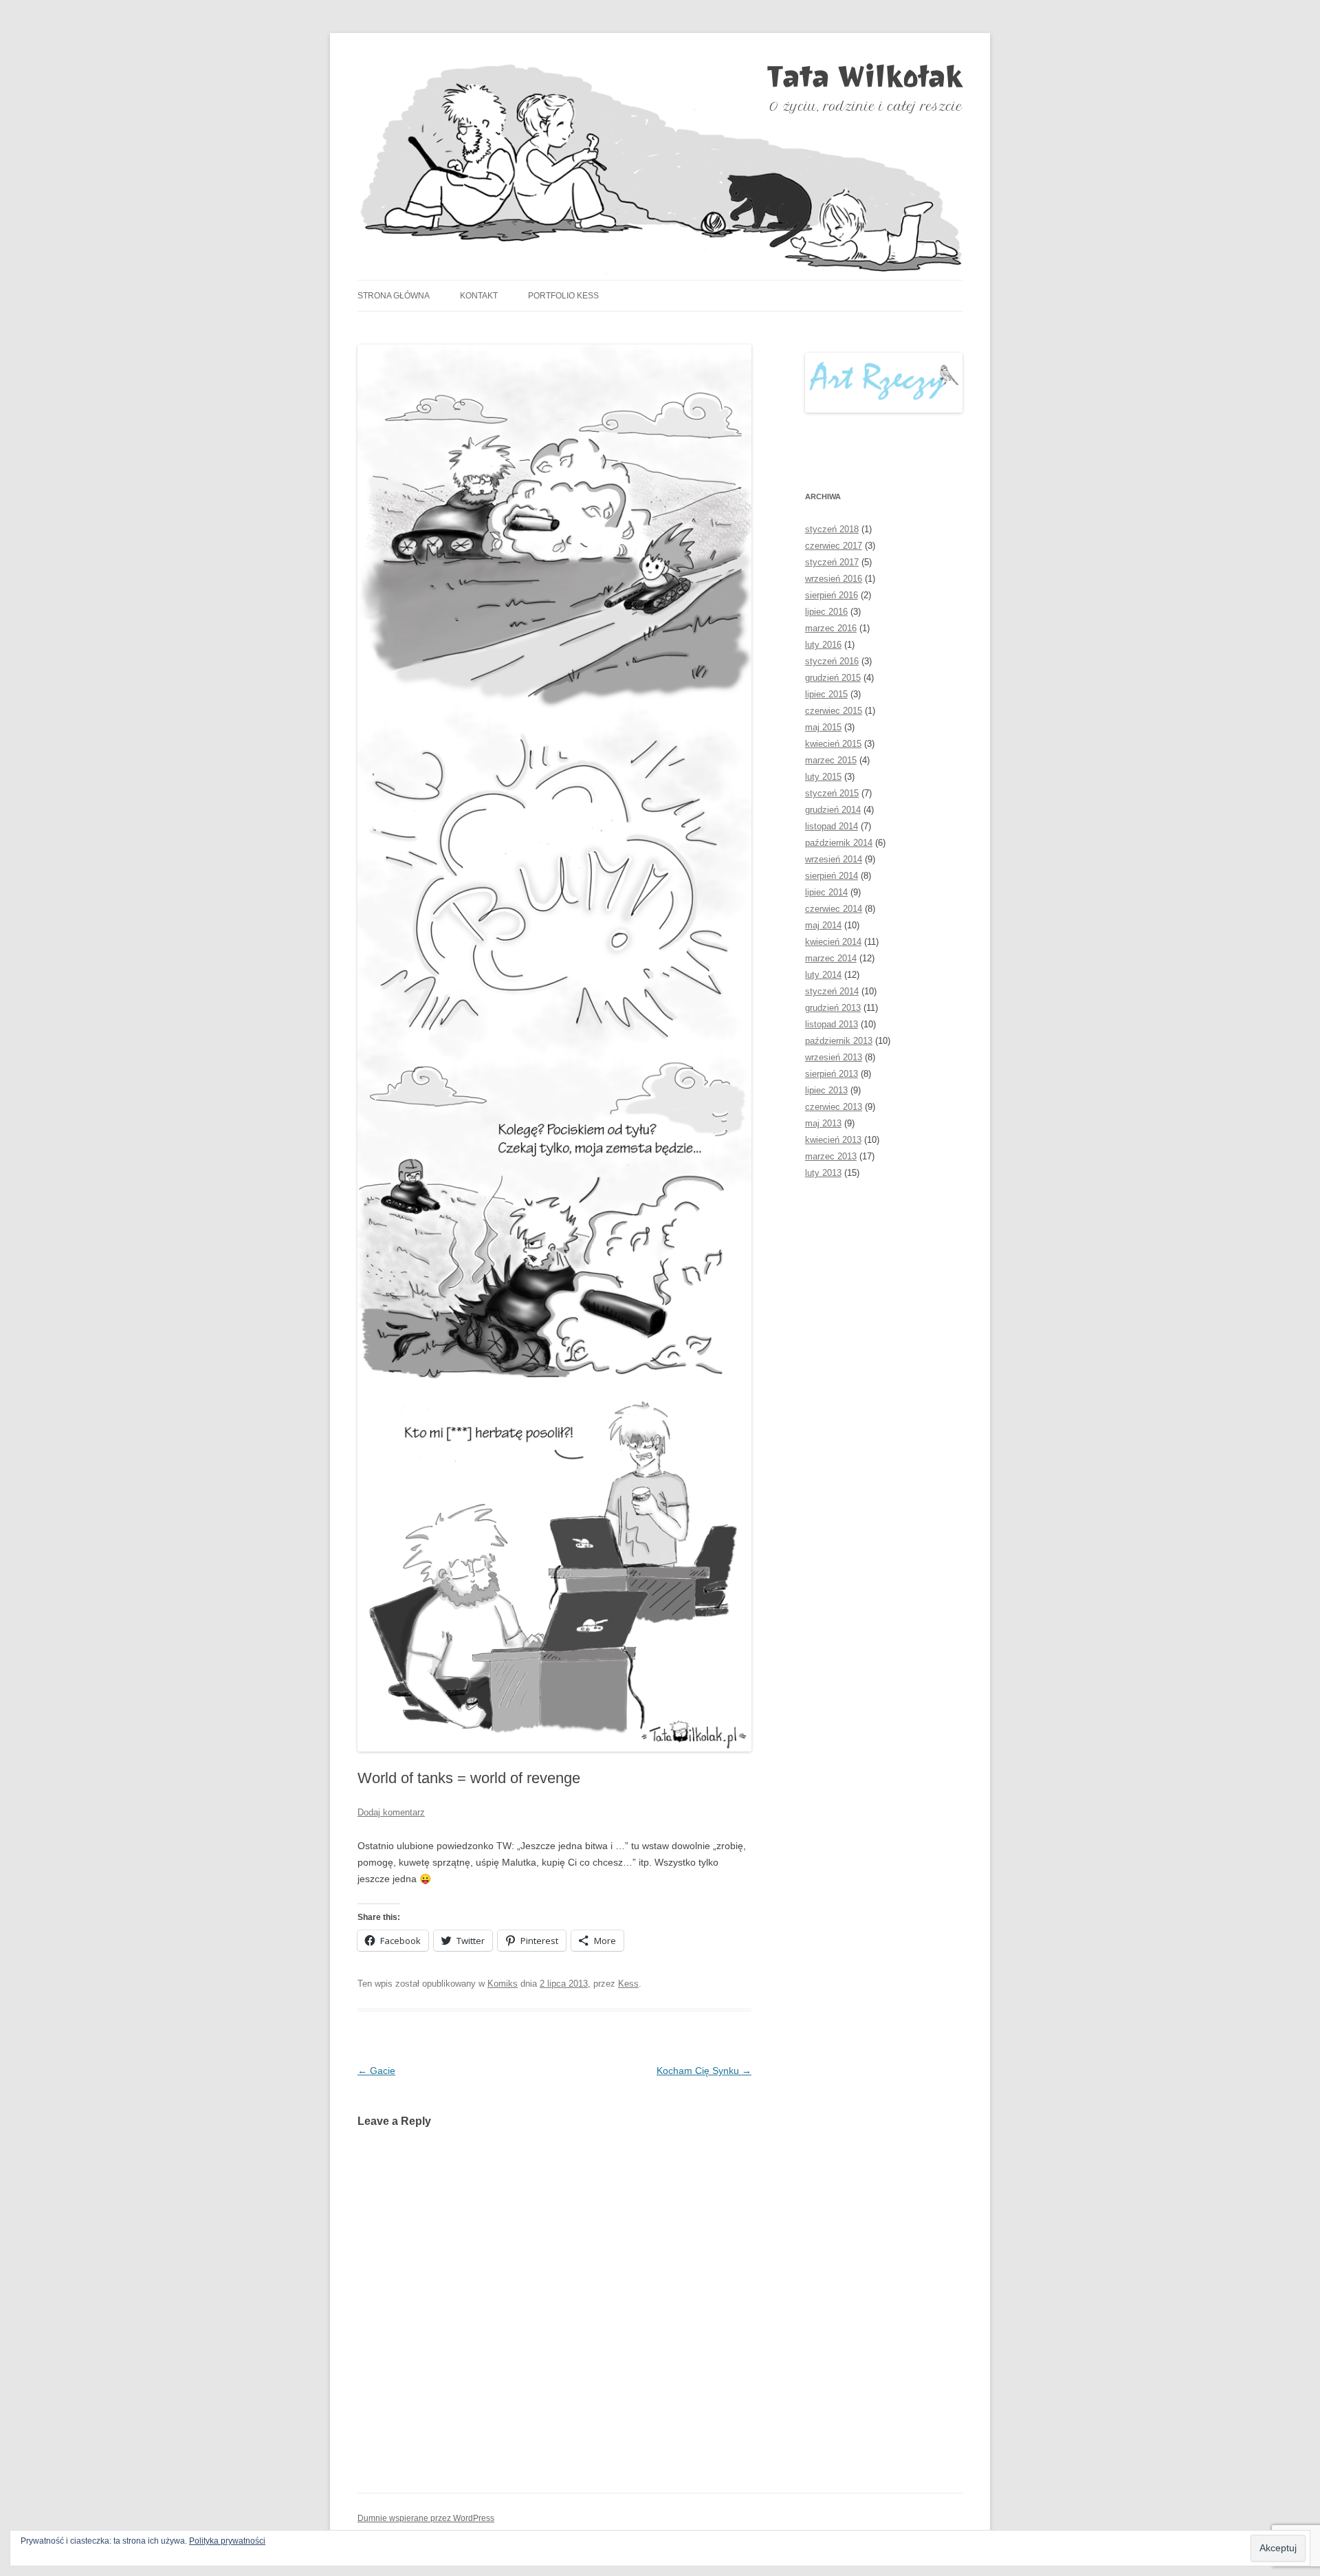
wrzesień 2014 (834, 859)
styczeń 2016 (832, 661)
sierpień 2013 (832, 1074)
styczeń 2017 (832, 562)
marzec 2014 (831, 958)
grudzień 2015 (833, 678)
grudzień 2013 (833, 1008)
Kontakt (479, 296)
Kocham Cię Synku (704, 2071)
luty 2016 (823, 645)
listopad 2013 (832, 1024)
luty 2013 (823, 1173)
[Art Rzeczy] (884, 383)
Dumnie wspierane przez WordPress (426, 2518)
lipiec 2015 (826, 694)
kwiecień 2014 (833, 942)
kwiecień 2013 (833, 1140)
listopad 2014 (832, 826)
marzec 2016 (831, 628)
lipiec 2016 (826, 612)
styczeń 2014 (832, 991)
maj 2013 (823, 1123)
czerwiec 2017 (834, 546)
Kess (628, 1984)
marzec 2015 (831, 760)
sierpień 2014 (832, 876)
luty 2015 (823, 777)
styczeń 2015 (832, 793)
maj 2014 (823, 925)
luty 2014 (823, 975)
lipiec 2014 (826, 892)
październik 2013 (839, 1041)
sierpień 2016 (832, 595)
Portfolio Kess (563, 296)
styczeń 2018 (832, 529)
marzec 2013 (831, 1156)
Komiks (503, 1984)
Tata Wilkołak (865, 76)
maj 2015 (823, 727)
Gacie (376, 2071)
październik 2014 (839, 843)
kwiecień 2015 (833, 744)
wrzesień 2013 (834, 1057)
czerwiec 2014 (834, 909)
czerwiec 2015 (834, 711)
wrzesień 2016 (834, 579)
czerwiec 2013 (834, 1107)
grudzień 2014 (833, 810)
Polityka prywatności (227, 2541)
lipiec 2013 (826, 1090)
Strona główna (394, 296)
